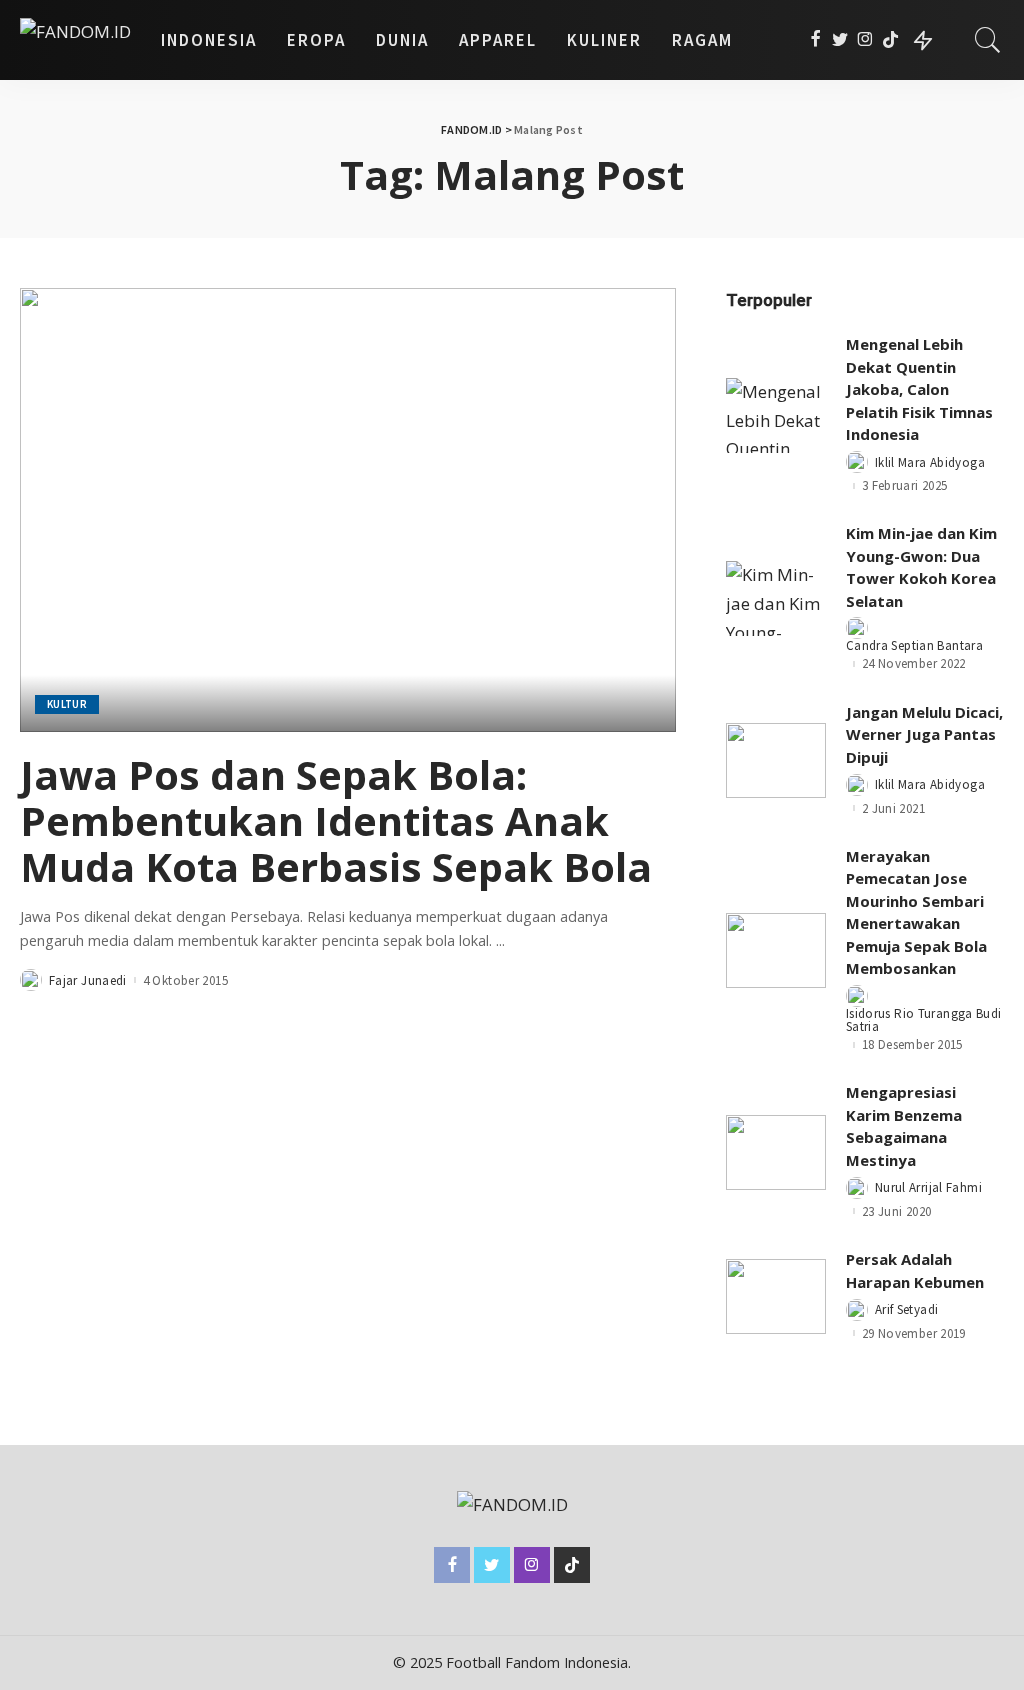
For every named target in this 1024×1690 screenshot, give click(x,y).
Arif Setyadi (906, 1309)
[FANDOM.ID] (75, 40)
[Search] (988, 40)
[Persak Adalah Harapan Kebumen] (776, 1296)
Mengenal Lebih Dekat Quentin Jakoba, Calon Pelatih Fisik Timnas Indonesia (919, 389)
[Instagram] (865, 40)
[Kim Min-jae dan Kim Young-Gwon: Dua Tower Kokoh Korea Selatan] (776, 598)
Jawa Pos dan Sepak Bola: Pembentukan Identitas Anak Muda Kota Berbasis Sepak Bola (336, 820)
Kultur (67, 704)
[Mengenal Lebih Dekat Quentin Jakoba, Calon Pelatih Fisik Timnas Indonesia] (776, 415)
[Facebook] (815, 40)
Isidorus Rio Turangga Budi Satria (924, 1020)
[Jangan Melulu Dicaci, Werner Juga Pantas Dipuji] (776, 760)
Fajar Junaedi (88, 980)
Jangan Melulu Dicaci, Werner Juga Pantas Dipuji (924, 734)
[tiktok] (890, 40)
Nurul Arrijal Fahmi (928, 1187)
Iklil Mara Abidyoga (930, 462)
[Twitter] (840, 40)
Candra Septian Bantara (914, 645)
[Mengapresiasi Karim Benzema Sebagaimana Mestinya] (776, 1152)
